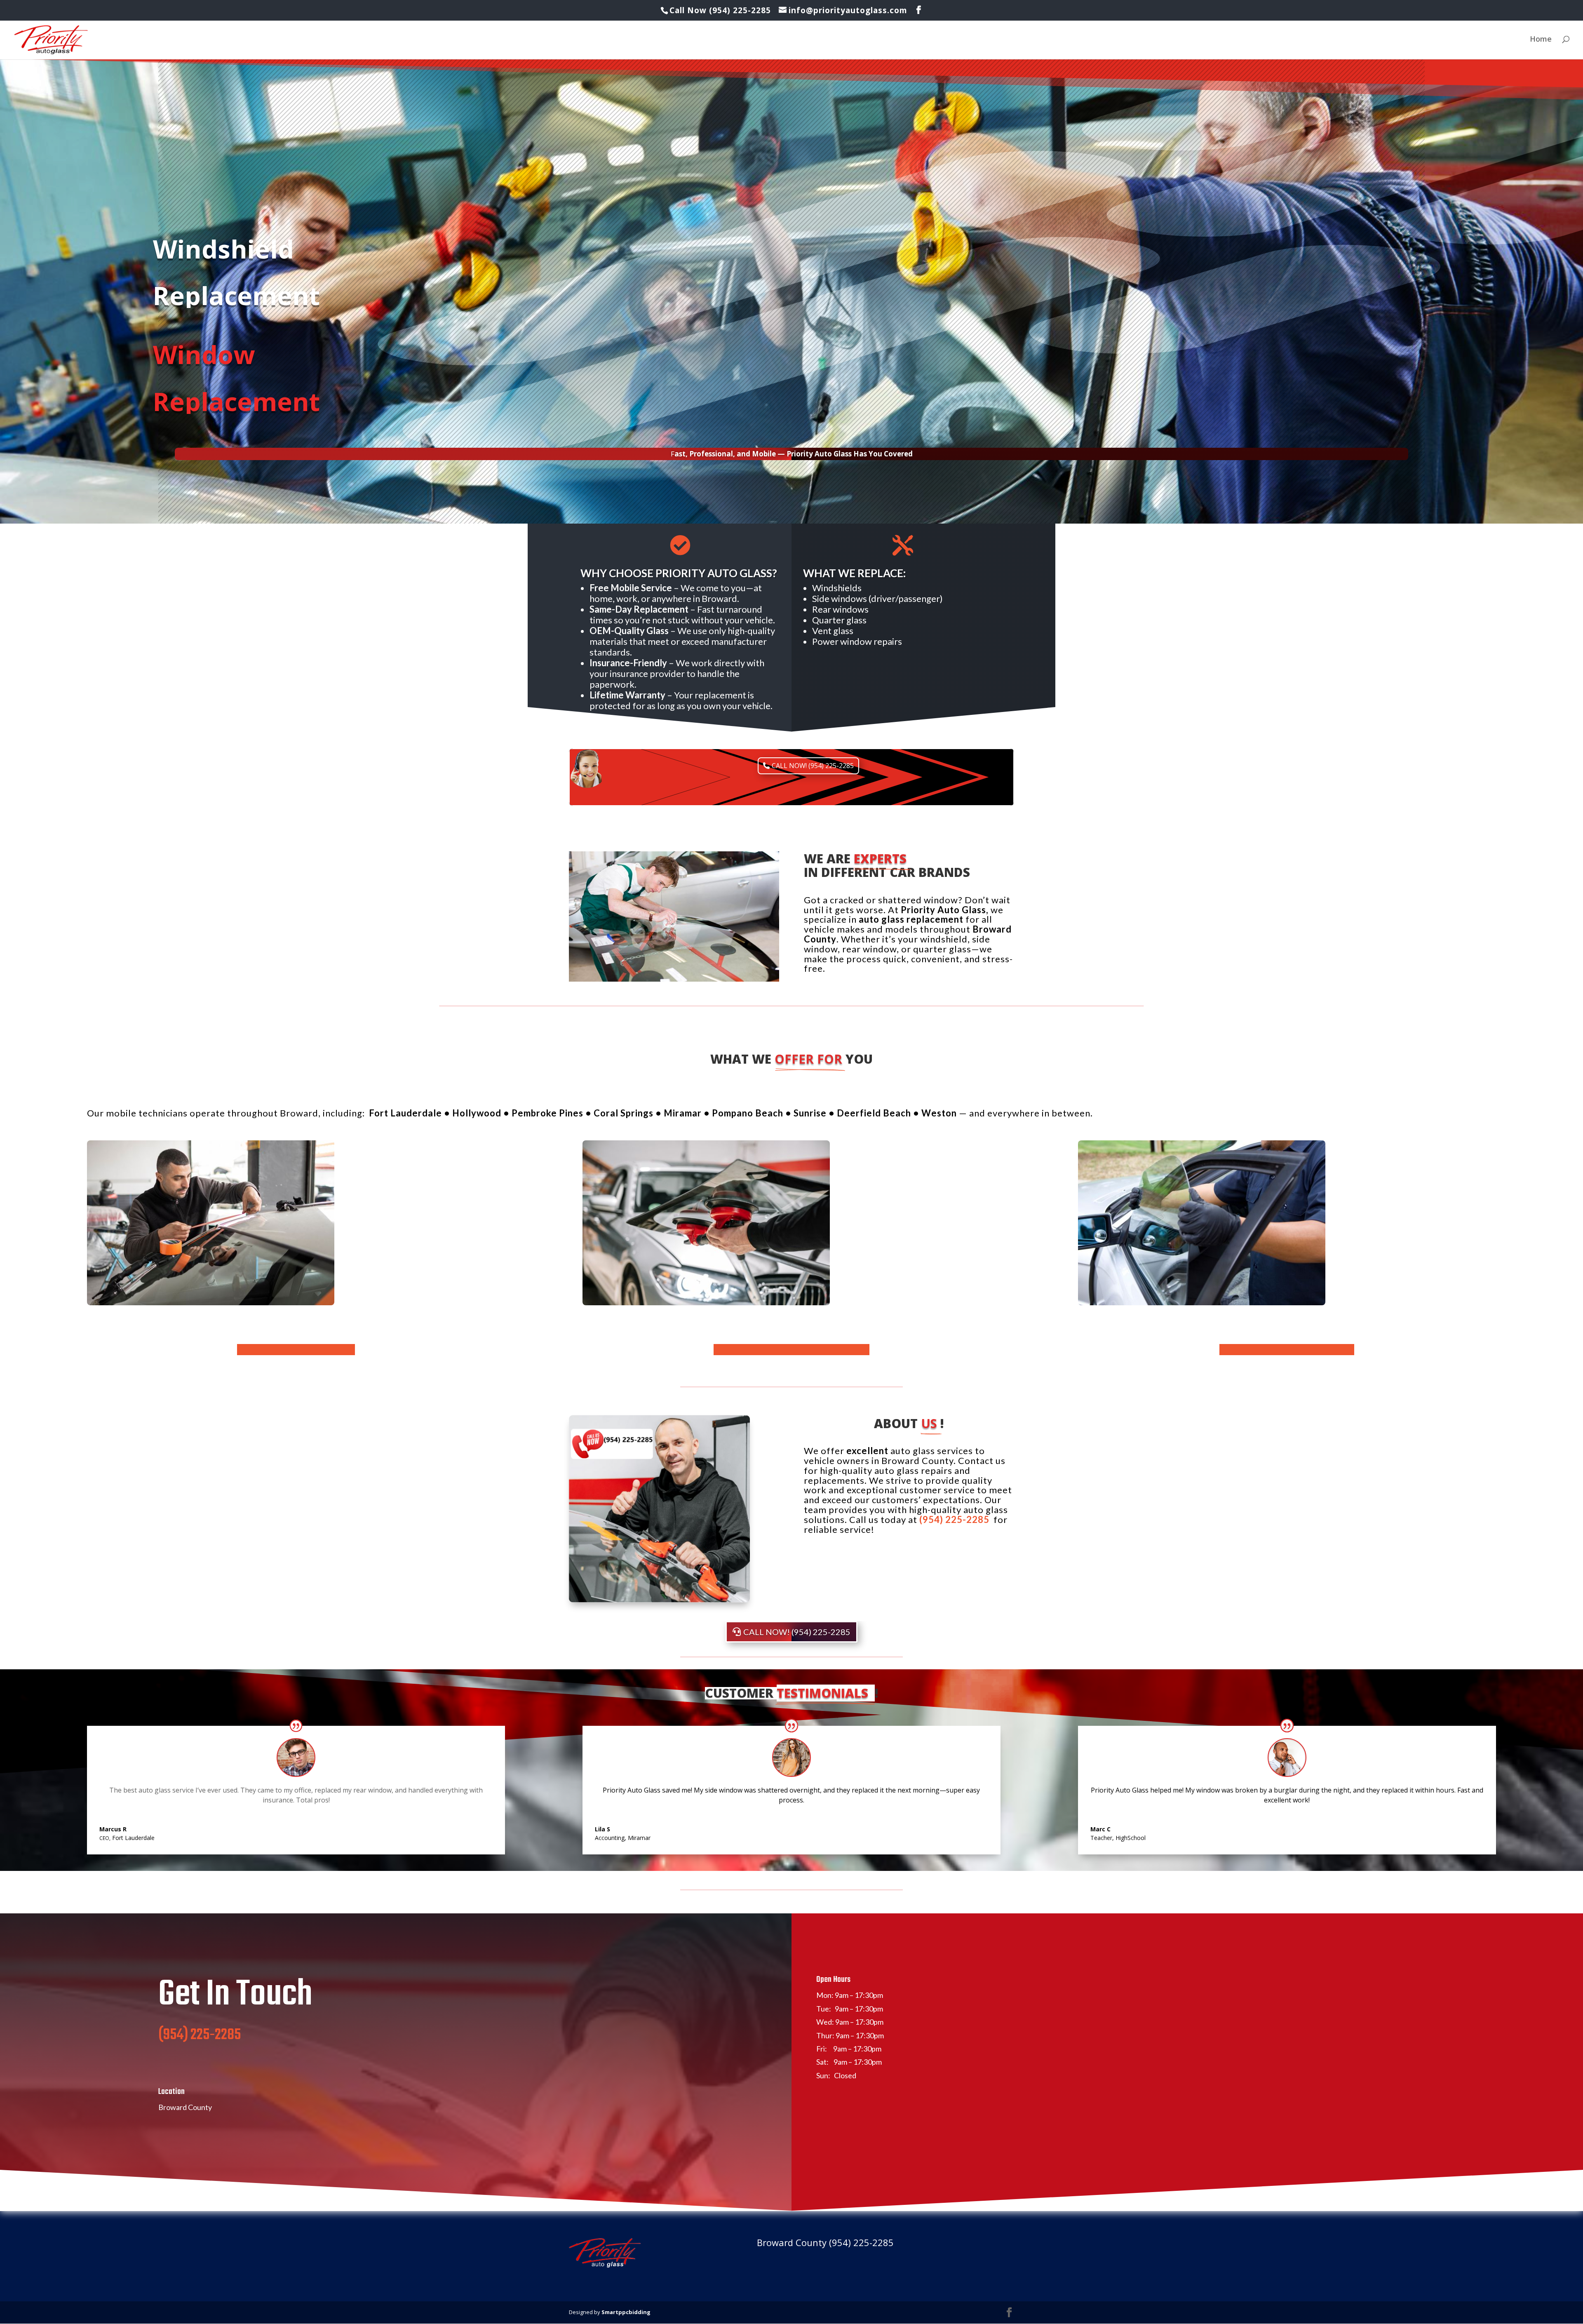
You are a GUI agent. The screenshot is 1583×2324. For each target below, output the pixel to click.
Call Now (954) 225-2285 (721, 10)
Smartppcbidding (626, 2312)
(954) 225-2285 (955, 1519)
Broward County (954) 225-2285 (825, 2242)
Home (1541, 40)
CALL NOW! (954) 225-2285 (813, 766)
